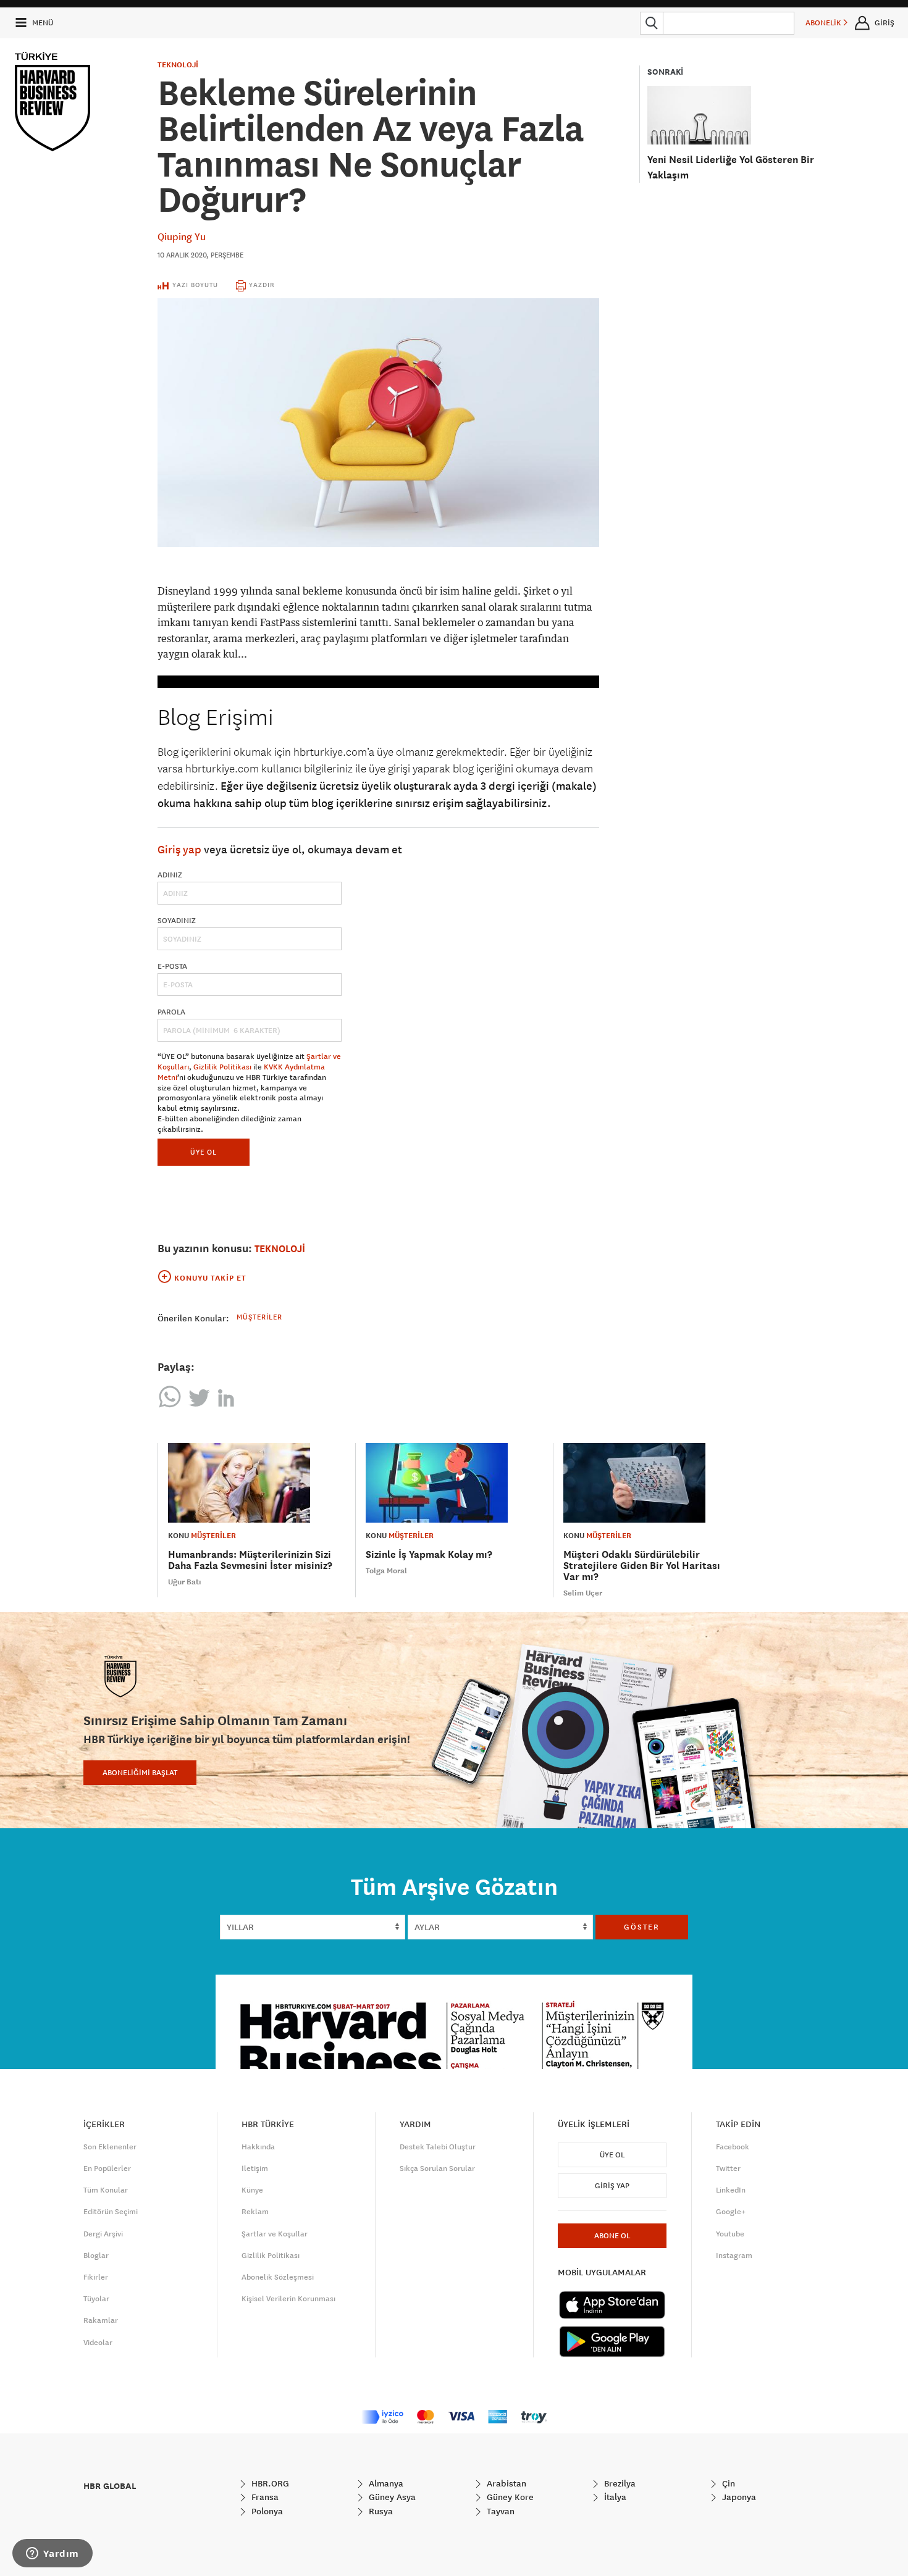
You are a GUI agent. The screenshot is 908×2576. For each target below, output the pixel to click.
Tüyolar (96, 2299)
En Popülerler (107, 2168)
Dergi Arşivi (103, 2234)
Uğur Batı (185, 1582)
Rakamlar (101, 2320)
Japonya (738, 2497)
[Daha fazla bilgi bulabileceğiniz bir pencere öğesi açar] (53, 2554)
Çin (727, 2483)
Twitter (728, 2168)
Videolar (98, 2343)
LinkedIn (731, 2190)
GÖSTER (642, 1927)
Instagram (734, 2256)
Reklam (255, 2212)
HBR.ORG (269, 2483)
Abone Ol (612, 2236)
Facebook (733, 2147)
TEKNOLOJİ (178, 65)
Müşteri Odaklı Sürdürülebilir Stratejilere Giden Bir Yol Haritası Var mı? (642, 1566)
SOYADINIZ (177, 921)
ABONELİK (824, 23)
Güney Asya (391, 2497)
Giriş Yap (612, 2186)
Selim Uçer (583, 1593)
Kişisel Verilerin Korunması (288, 2299)
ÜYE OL (204, 1152)
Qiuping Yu (182, 236)
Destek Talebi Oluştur (438, 2147)
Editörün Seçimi (111, 2212)
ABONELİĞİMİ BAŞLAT (140, 1773)
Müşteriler (259, 1317)
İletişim (255, 2168)
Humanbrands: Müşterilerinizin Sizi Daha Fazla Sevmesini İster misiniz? (250, 1560)
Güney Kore (509, 2497)
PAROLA (171, 1012)
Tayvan (499, 2511)
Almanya (385, 2483)
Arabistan (505, 2483)
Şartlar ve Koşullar (275, 2234)
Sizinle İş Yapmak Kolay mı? (429, 1554)
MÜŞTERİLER (213, 1536)
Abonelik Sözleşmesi (278, 2277)
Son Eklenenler (110, 2147)
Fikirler (96, 2277)
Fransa (264, 2497)
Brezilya (619, 2483)
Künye (252, 2190)
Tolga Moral (386, 1571)
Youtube (730, 2234)
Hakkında (258, 2147)
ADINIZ (170, 875)
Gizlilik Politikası (222, 1067)
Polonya (266, 2511)
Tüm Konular (106, 2190)
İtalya (614, 2497)
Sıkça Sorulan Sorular (437, 2168)
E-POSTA (172, 966)
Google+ (731, 2212)
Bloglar (96, 2256)
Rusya (380, 2511)
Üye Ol (612, 2155)
